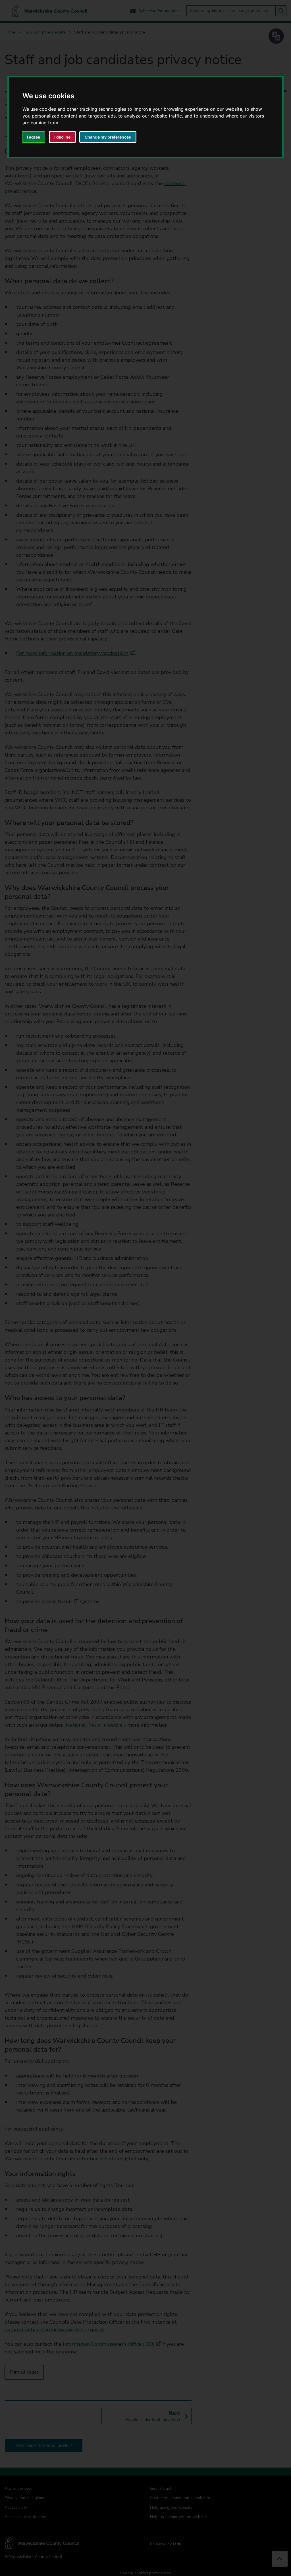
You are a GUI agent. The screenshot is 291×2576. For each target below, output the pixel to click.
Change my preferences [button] (108, 137)
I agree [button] (34, 137)
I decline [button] (62, 137)
